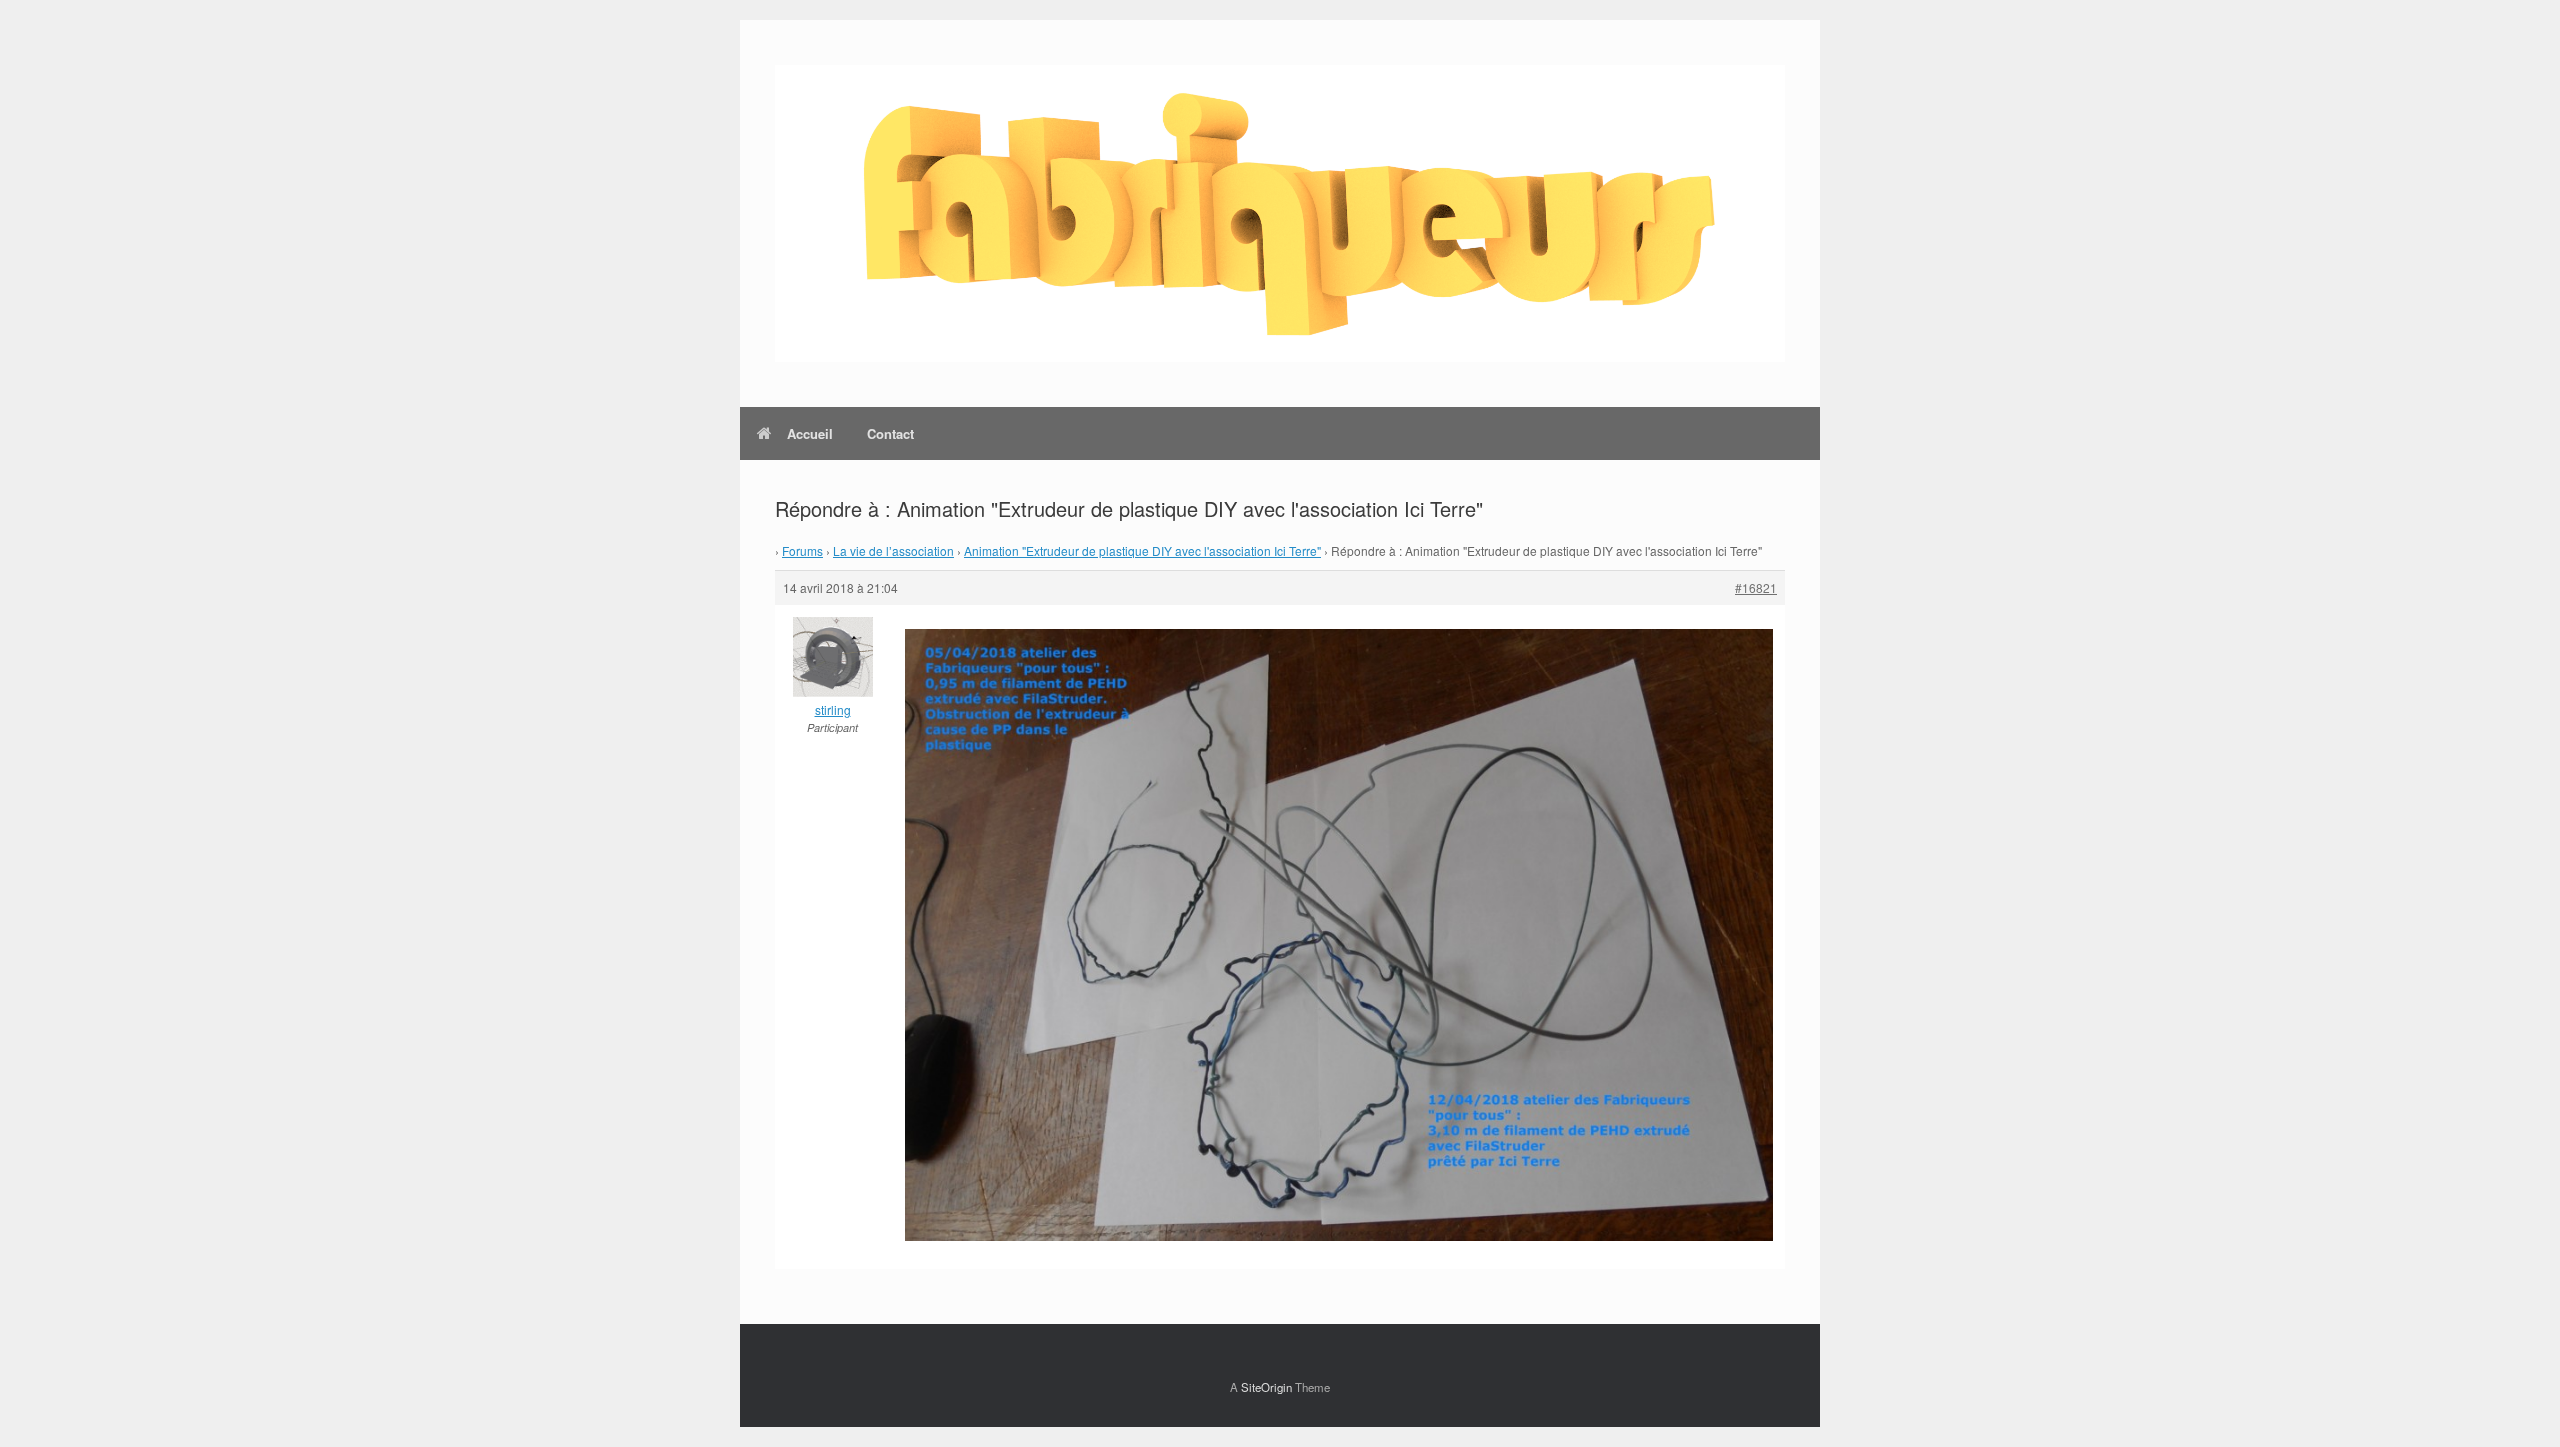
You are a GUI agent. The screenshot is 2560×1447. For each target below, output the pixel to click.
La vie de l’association (893, 550)
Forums (802, 550)
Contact (890, 433)
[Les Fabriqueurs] (1280, 213)
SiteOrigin (1266, 1387)
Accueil (810, 433)
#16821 (1756, 587)
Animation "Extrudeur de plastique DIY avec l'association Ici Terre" (1142, 550)
